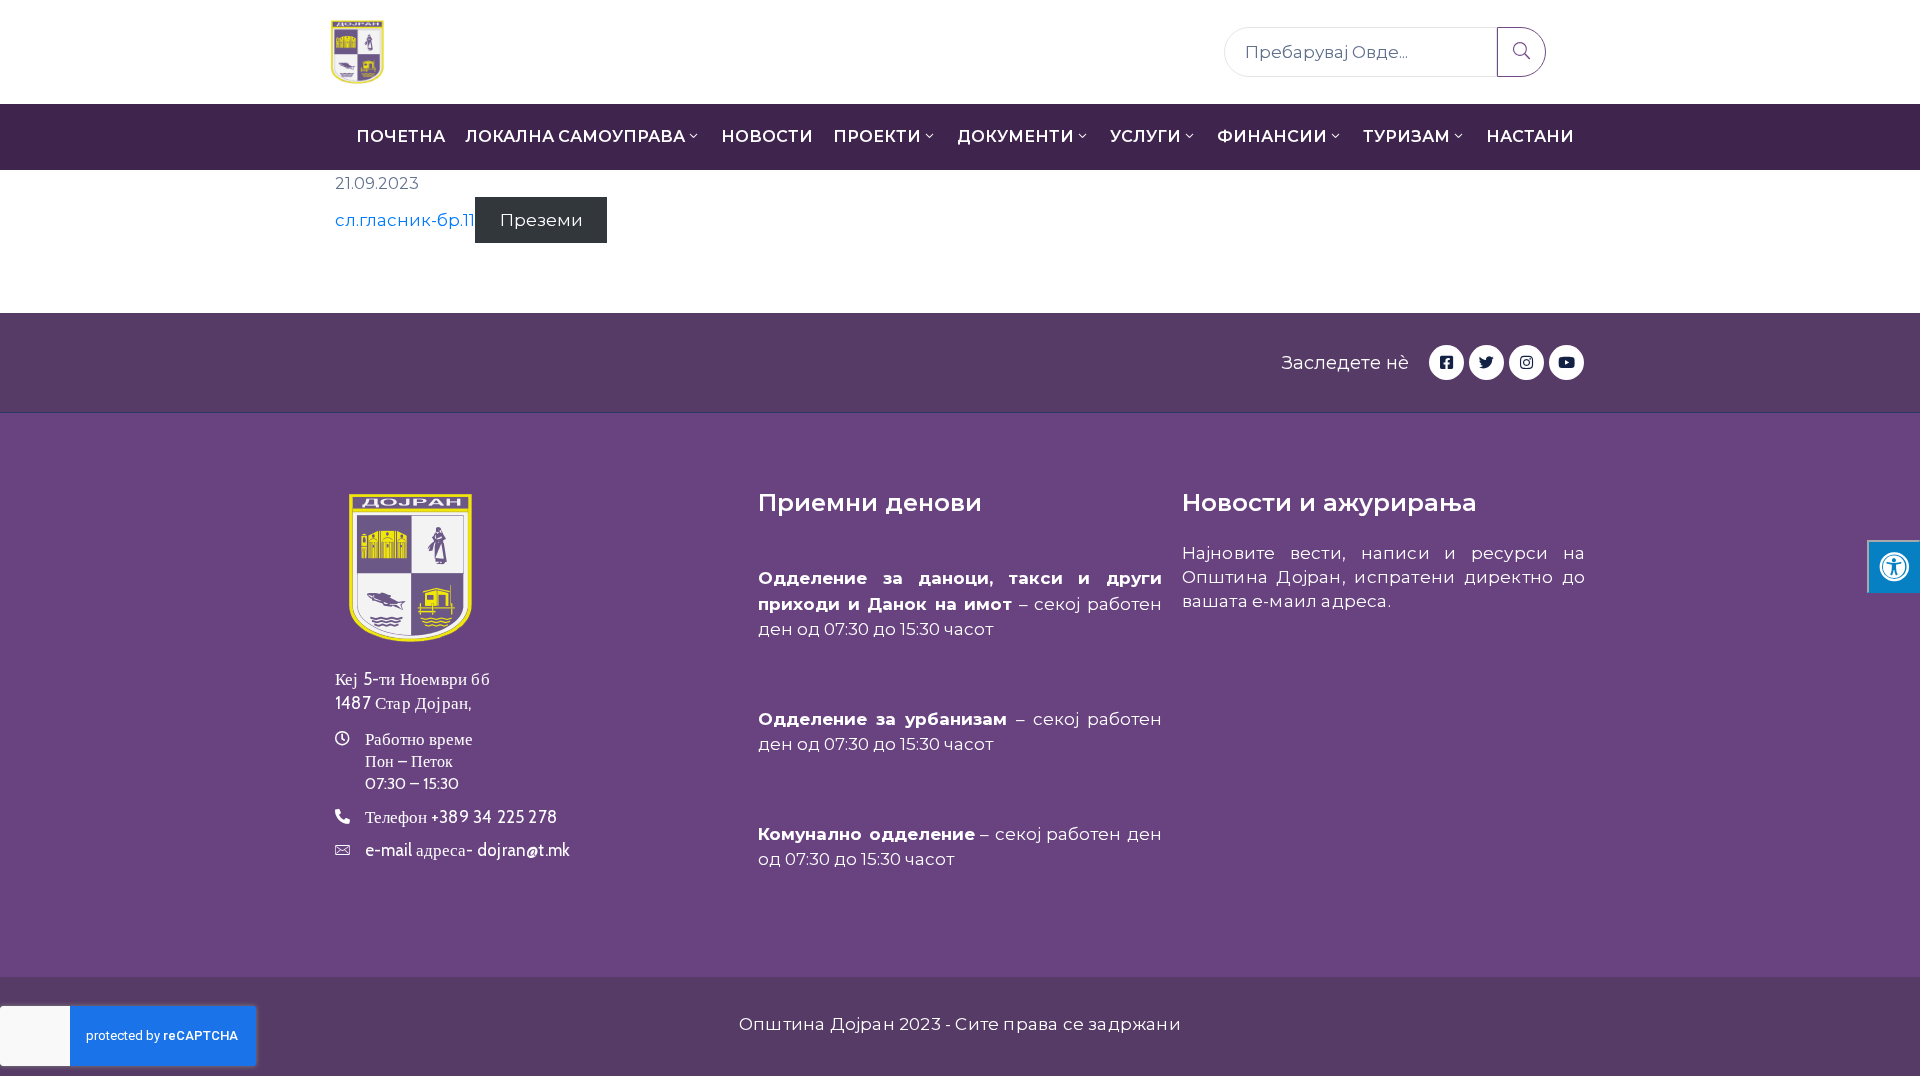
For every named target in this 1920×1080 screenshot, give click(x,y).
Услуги (1145, 136)
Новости (767, 136)
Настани (1530, 136)
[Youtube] (1566, 362)
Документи (1015, 136)
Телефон (461, 817)
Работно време (419, 739)
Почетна (400, 136)
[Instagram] (1526, 362)
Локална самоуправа (575, 136)
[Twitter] (1486, 362)
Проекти (877, 136)
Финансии (1272, 136)
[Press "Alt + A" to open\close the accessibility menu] (1893, 566)
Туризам (1406, 136)
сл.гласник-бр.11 (405, 220)
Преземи (541, 220)
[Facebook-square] (1446, 362)
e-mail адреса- (467, 850)
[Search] (1521, 52)
